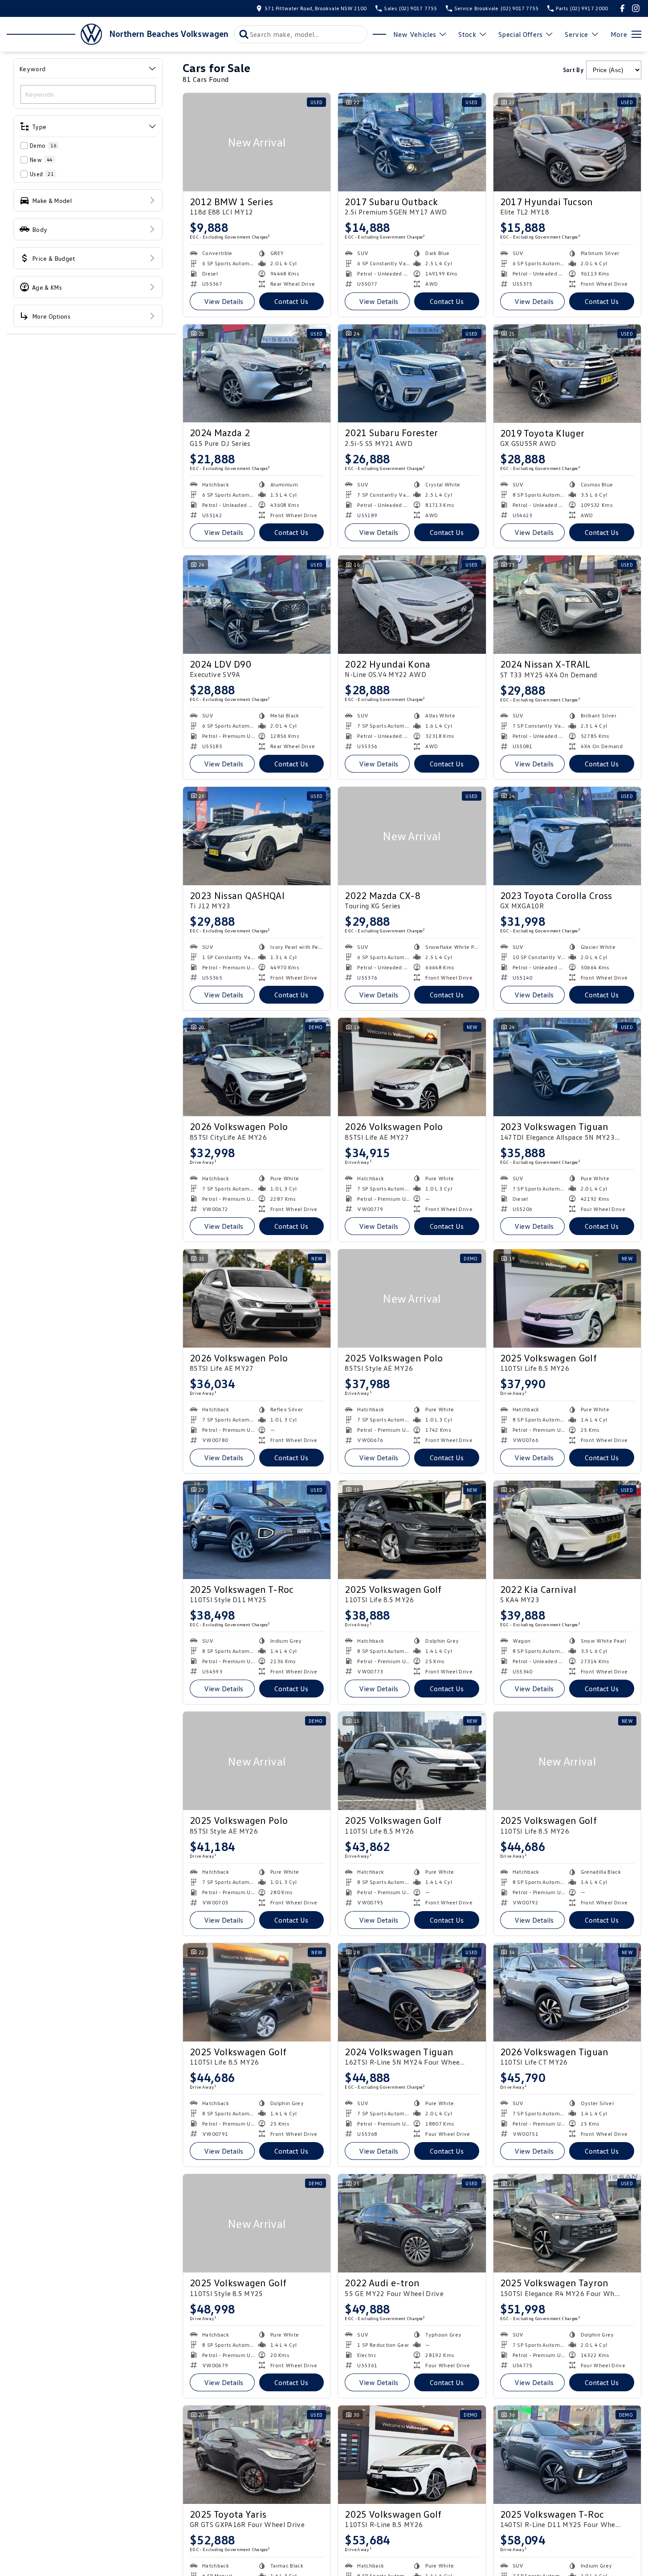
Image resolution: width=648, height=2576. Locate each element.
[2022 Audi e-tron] (412, 2223)
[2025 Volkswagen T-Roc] (257, 1530)
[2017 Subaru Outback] (412, 142)
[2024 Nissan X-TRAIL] (567, 605)
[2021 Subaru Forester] (412, 374)
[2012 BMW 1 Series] (257, 142)
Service (576, 34)
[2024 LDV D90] (257, 605)
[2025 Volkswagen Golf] (567, 1298)
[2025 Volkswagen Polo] (412, 1298)
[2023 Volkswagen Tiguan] (567, 1067)
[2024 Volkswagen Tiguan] (412, 1992)
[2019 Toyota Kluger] (567, 374)
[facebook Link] (622, 8)
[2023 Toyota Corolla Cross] (567, 836)
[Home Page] (54, 34)
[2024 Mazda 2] (257, 374)
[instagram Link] (636, 8)
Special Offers (520, 34)
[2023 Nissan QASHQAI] (257, 836)
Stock (467, 34)
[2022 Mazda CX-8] (412, 836)
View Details (224, 301)
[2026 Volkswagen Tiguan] (567, 1992)
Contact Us (291, 301)
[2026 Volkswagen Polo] (257, 1067)
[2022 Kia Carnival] (567, 1530)
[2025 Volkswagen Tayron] (567, 2223)
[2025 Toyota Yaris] (257, 2455)
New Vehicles (415, 34)
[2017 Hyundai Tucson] (567, 142)
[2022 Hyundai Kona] (412, 605)
